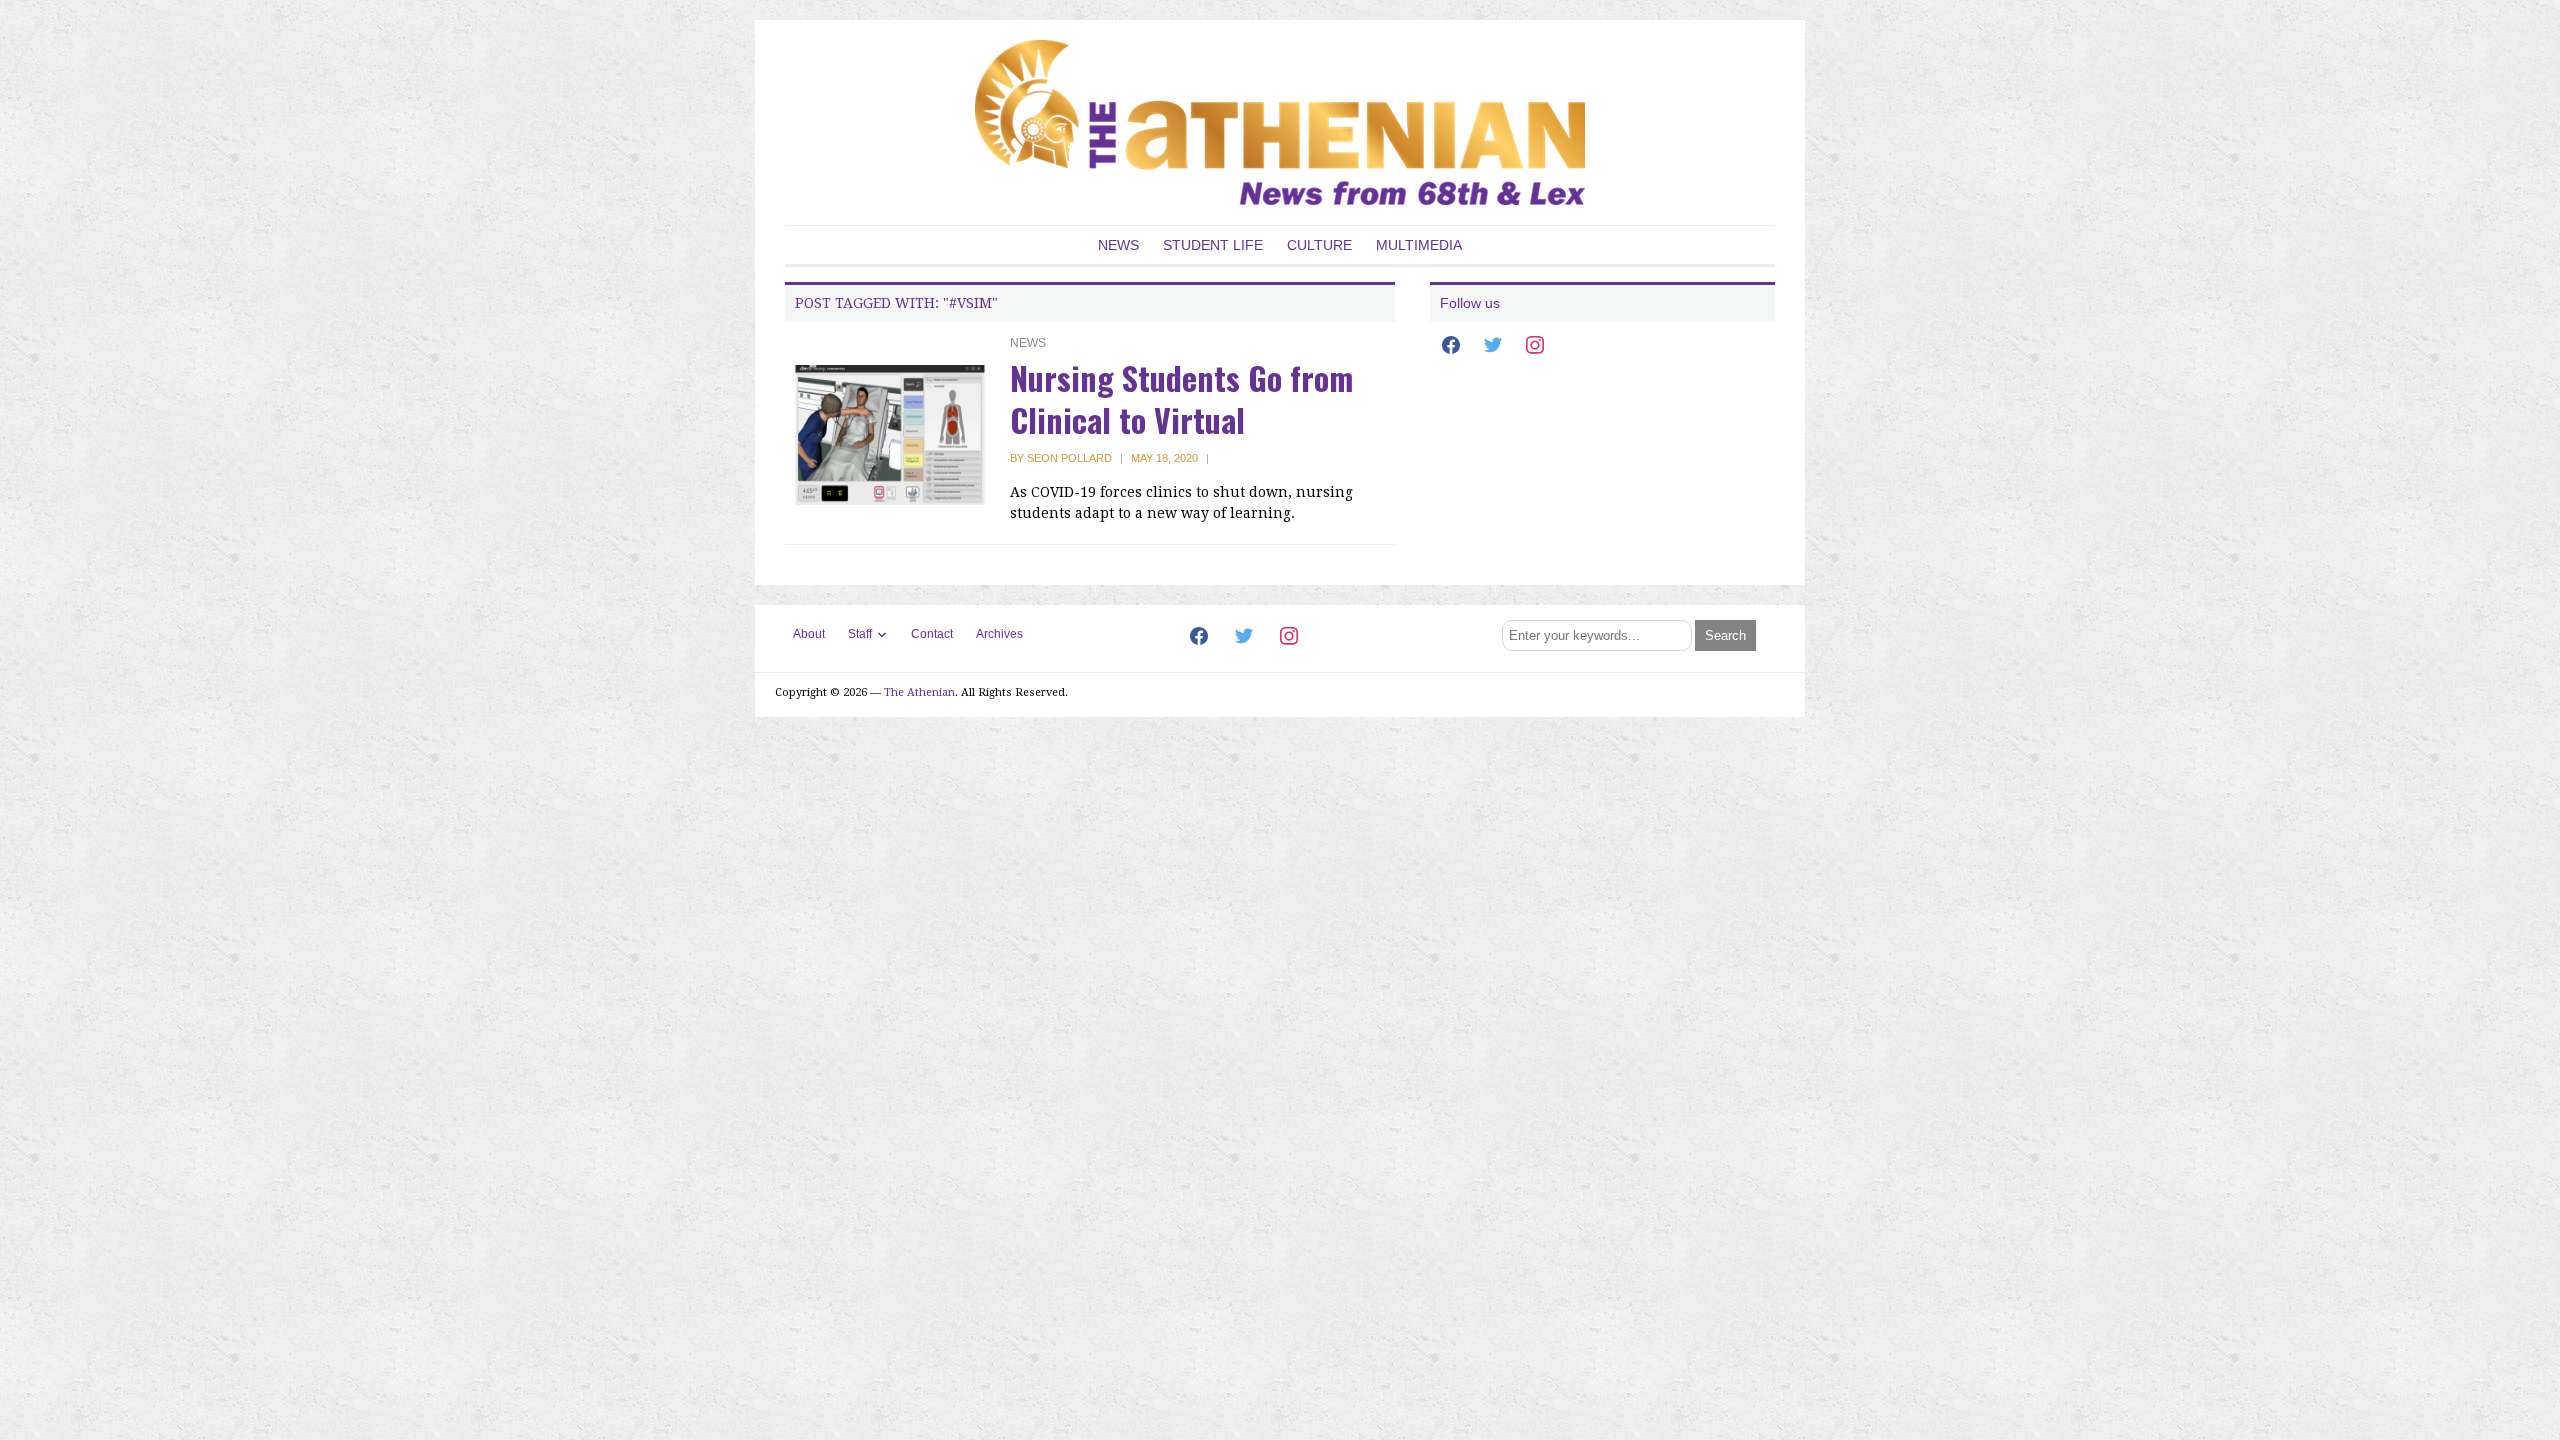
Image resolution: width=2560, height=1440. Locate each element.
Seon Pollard (1069, 458)
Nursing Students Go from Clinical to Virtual (1181, 398)
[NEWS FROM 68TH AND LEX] (1280, 121)
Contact (932, 634)
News (1118, 245)
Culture (1319, 245)
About (809, 634)
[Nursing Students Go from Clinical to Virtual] (890, 434)
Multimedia (1419, 245)
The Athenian (919, 692)
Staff (860, 634)
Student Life (1213, 245)
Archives (999, 634)
